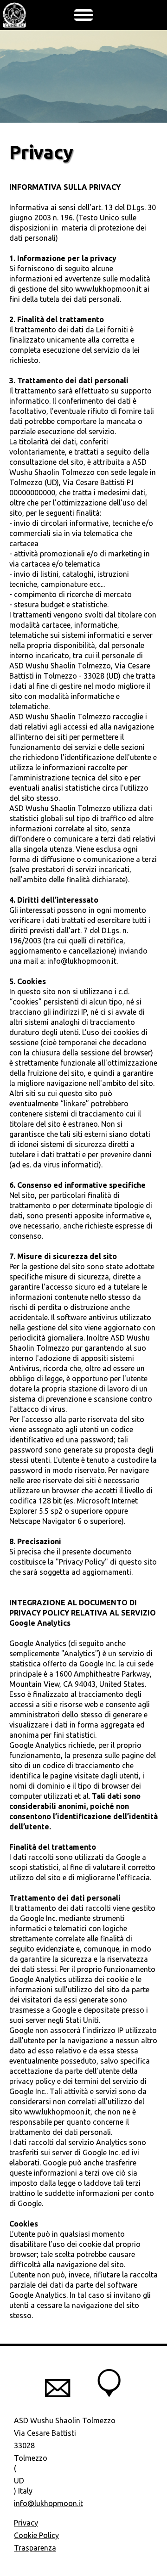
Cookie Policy (36, 2535)
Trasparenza (35, 2548)
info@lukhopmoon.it (48, 2503)
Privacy (26, 2523)
